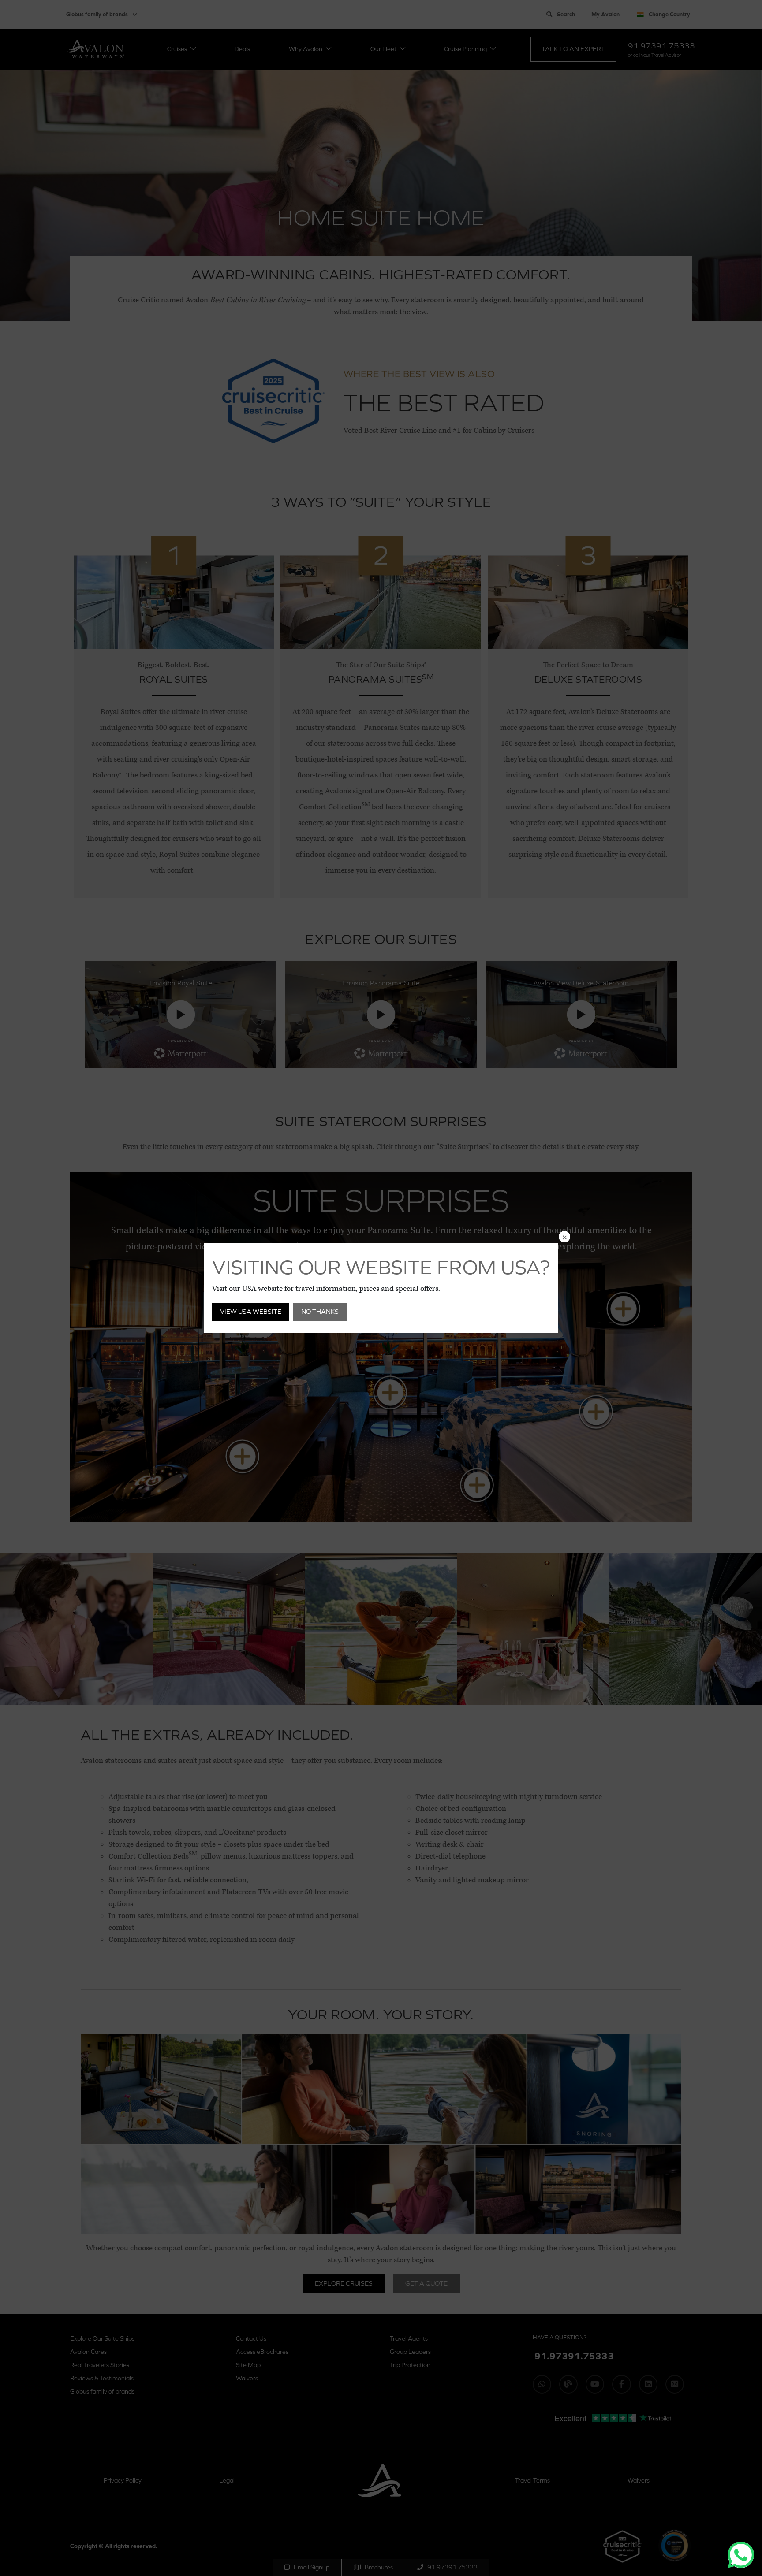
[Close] (564, 1237)
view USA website (251, 1311)
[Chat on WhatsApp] (741, 2555)
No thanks (320, 1311)
